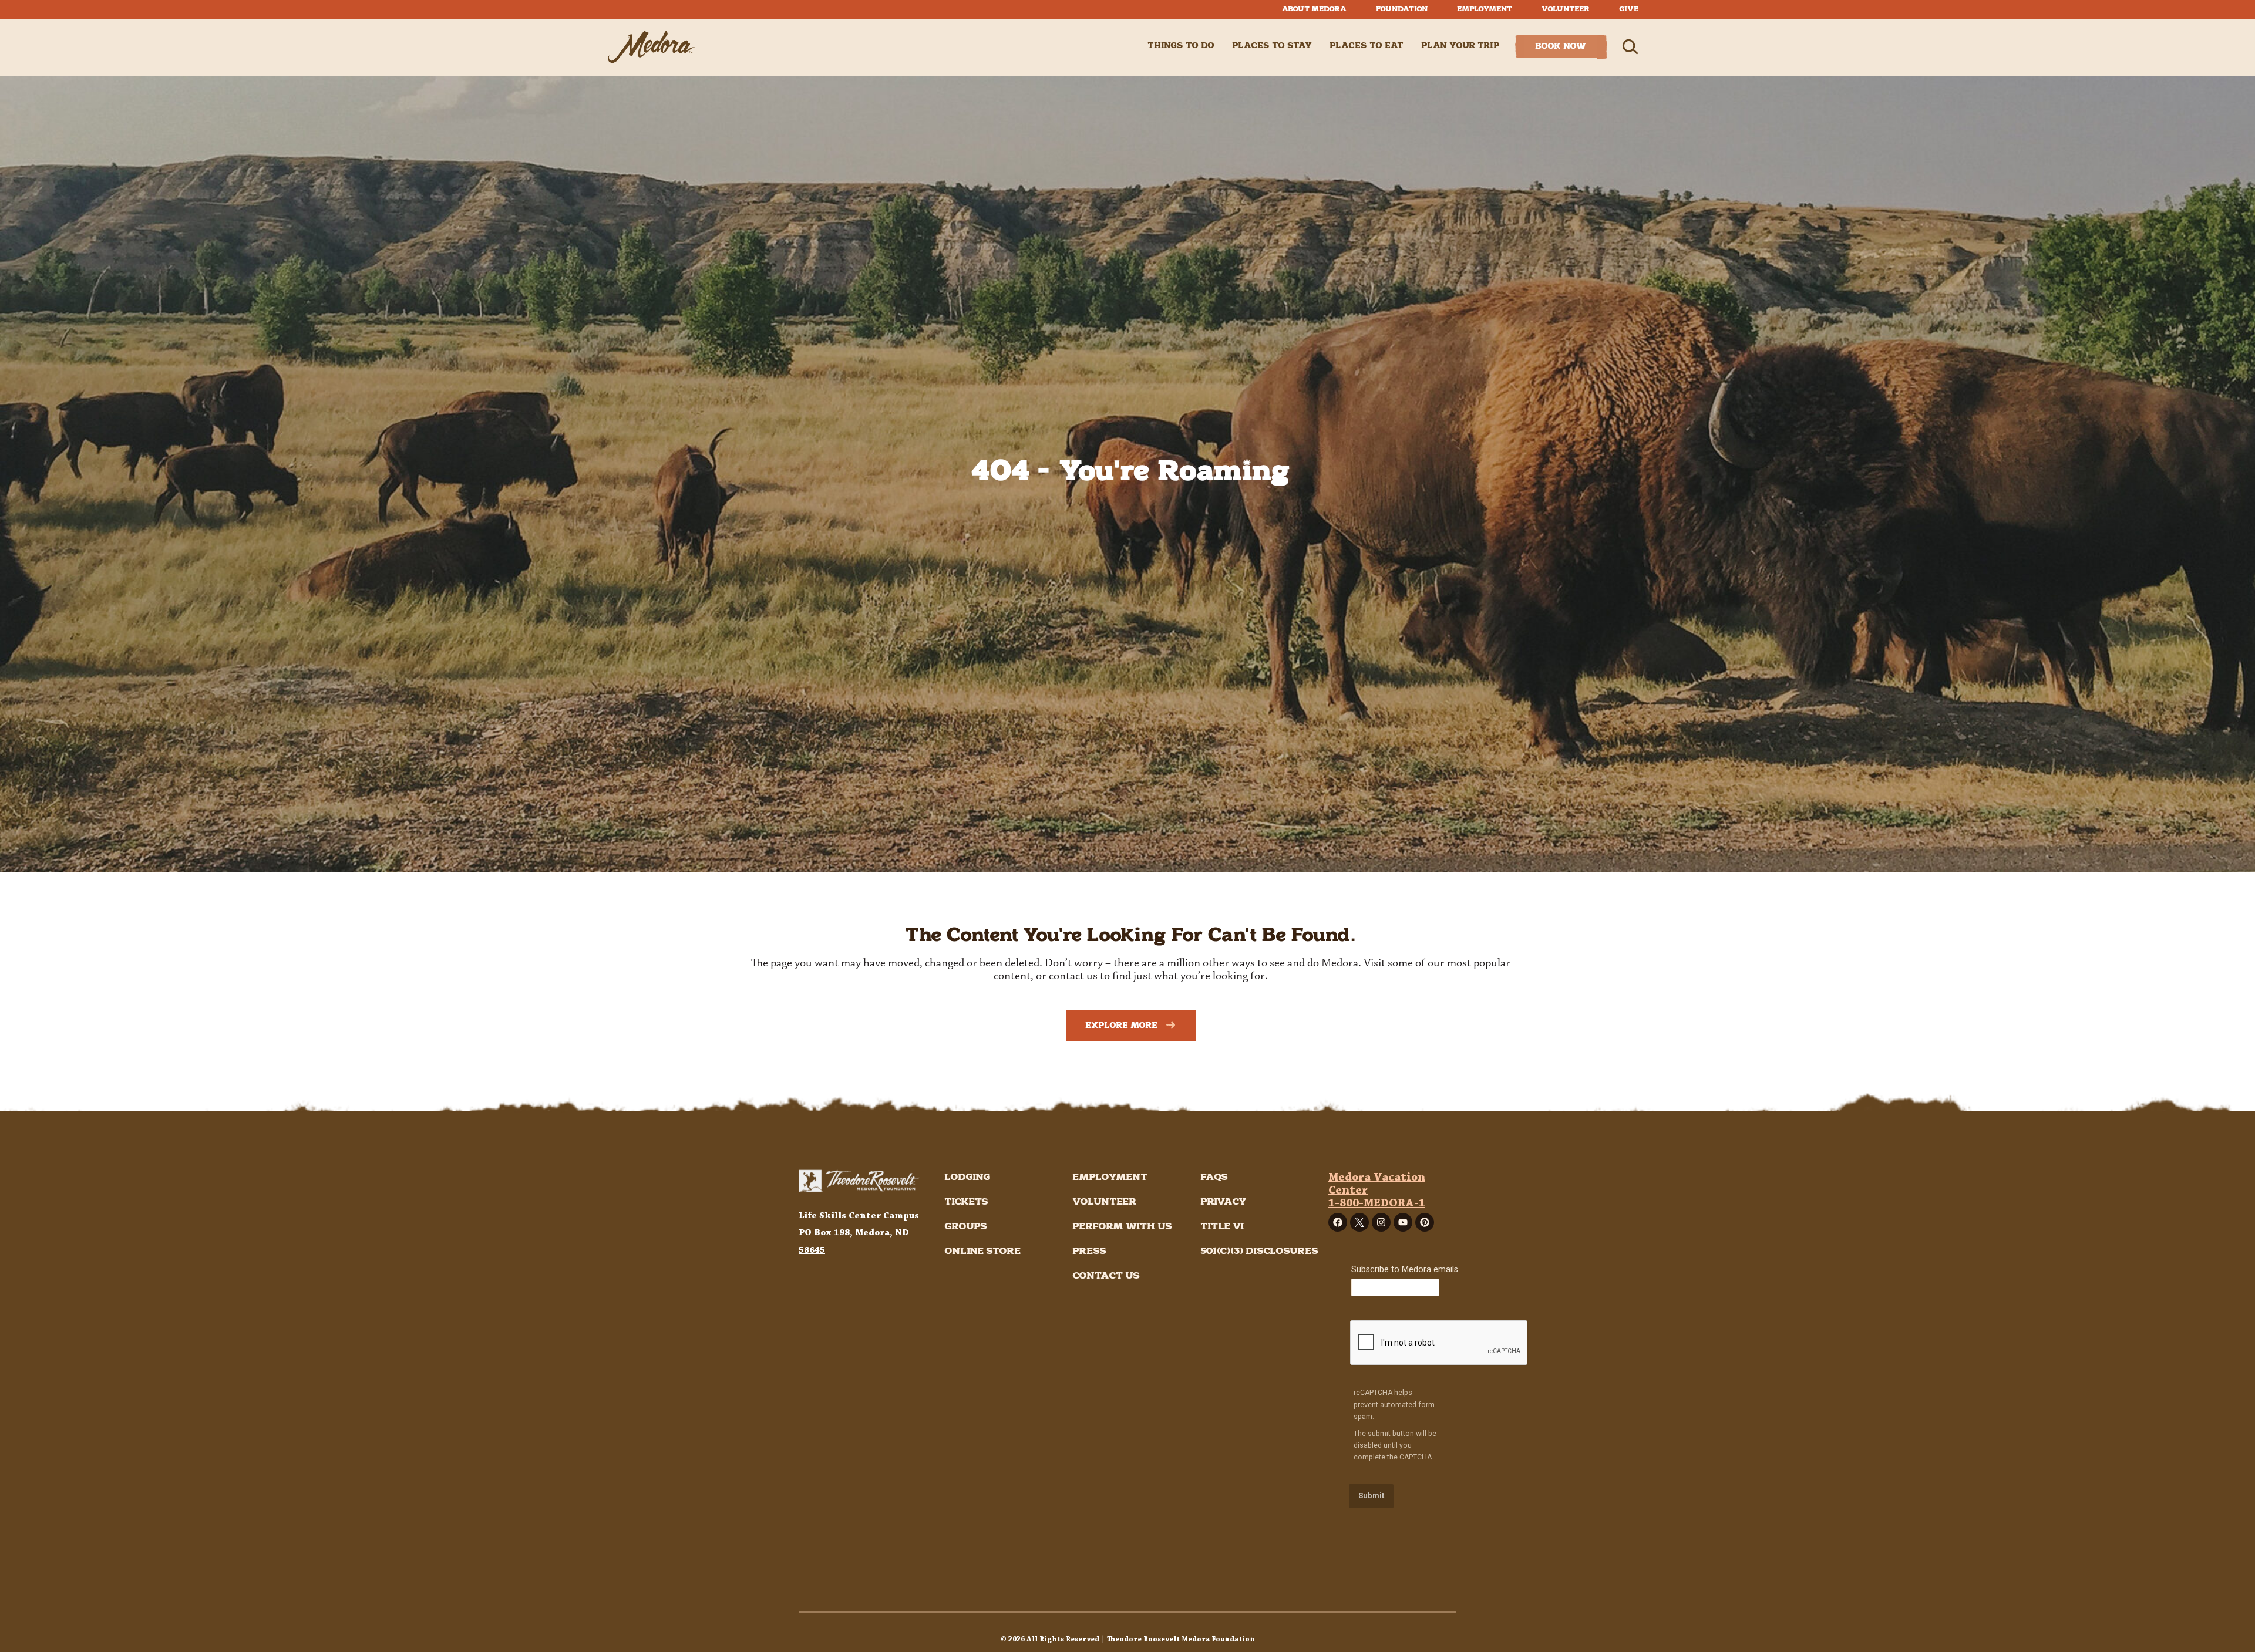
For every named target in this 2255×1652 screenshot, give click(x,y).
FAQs (1214, 1177)
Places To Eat (1367, 46)
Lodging (967, 1177)
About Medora (1314, 9)
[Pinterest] (1425, 1222)
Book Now (1561, 46)
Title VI (1222, 1227)
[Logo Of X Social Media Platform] (1359, 1222)
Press (1089, 1251)
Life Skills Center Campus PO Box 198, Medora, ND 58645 (859, 1233)
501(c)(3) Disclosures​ (1259, 1251)
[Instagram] (1381, 1222)
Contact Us (1106, 1276)
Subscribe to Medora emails (1405, 1270)
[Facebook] (1338, 1222)
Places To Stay (1272, 46)
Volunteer (1566, 9)
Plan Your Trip (1460, 46)
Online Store (982, 1251)
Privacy (1224, 1202)
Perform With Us (1122, 1227)
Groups (966, 1227)
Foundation (1402, 9)
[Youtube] (1403, 1222)
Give (1629, 9)
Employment (1485, 9)
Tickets (966, 1202)
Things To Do (1181, 46)
